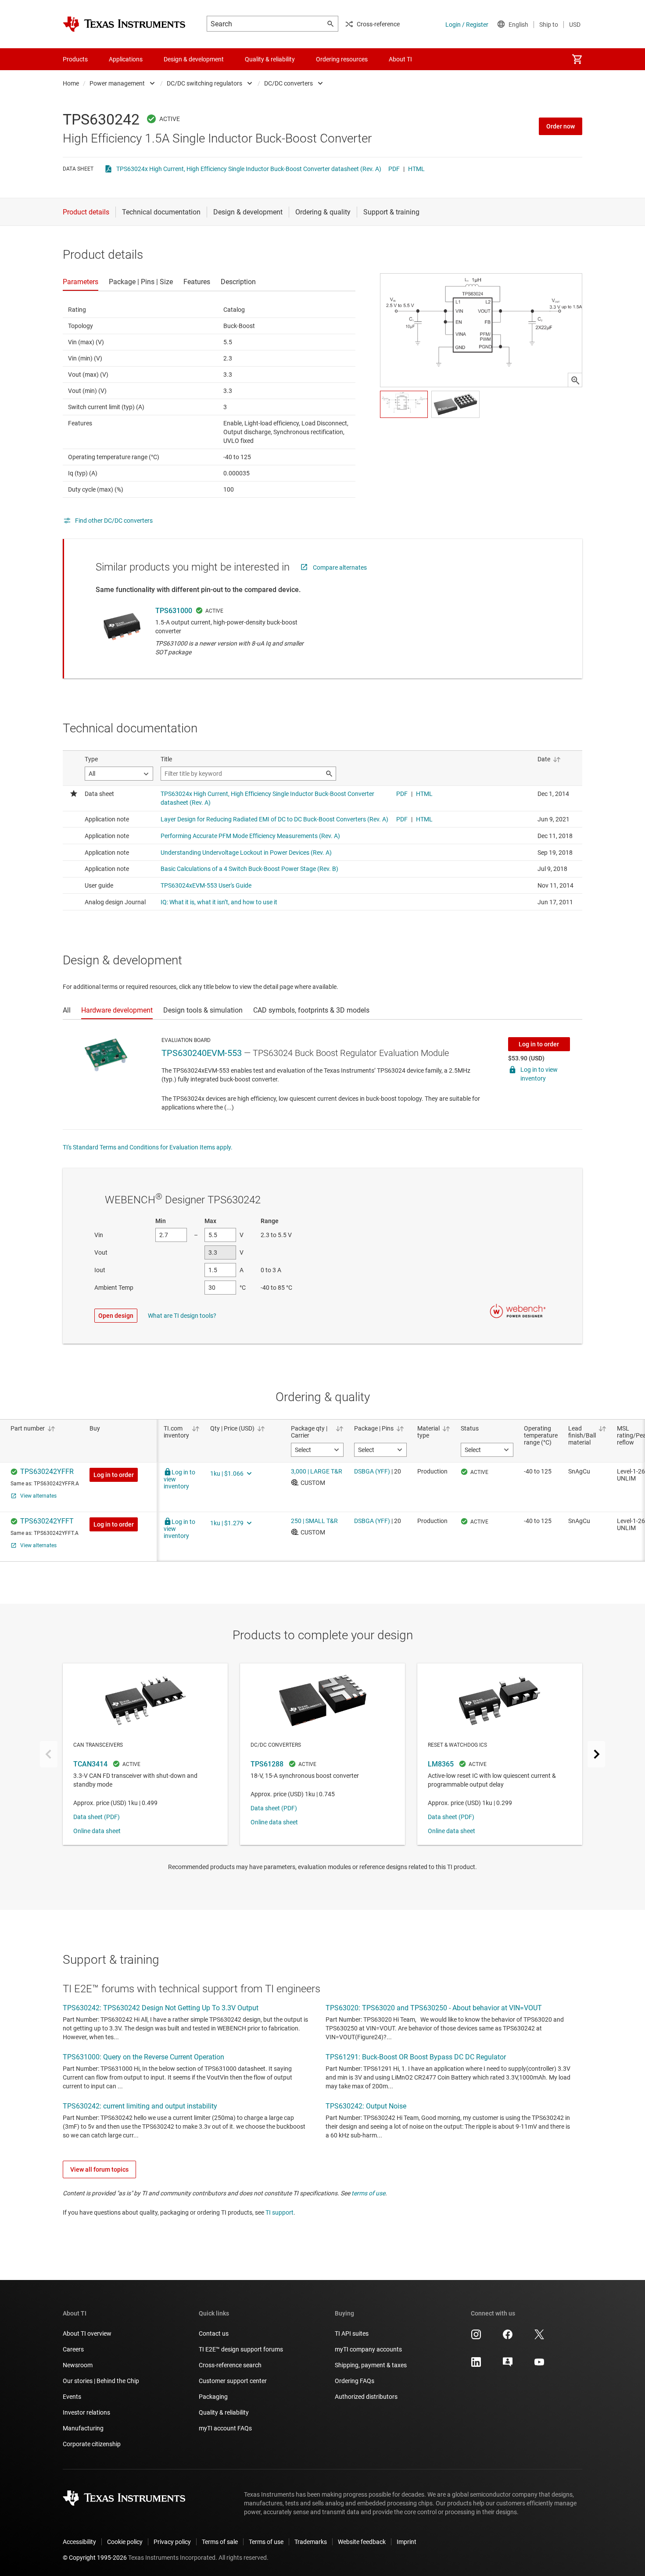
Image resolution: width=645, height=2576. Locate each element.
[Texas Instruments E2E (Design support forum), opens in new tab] (508, 2365)
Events (72, 2397)
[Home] (124, 24)
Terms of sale (220, 2542)
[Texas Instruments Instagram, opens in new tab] (476, 2337)
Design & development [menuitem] (194, 59)
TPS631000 (174, 611)
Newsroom (78, 2365)
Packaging (213, 2397)
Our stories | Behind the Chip (101, 2381)
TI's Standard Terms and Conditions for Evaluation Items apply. (148, 1147)
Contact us (214, 2333)
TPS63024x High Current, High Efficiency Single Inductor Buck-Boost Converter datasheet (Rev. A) (249, 169)
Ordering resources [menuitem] (342, 59)
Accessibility (79, 2542)
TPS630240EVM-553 (202, 1053)
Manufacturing (83, 2428)
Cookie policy (125, 2542)
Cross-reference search (230, 2365)
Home (71, 83)
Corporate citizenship (92, 2444)
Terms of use (266, 2542)
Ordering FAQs (355, 2381)
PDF (394, 169)
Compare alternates (340, 567)
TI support (279, 2212)
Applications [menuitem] (126, 59)
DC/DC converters (288, 83)
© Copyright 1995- (95, 2558)
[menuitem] (577, 59)
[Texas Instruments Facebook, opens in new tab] (508, 2337)
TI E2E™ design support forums (241, 2349)
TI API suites (352, 2333)
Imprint (407, 2542)
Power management (117, 83)
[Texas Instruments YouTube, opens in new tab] (539, 2365)
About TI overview (87, 2333)
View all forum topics (99, 2169)
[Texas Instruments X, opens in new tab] (539, 2337)
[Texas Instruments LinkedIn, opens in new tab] (476, 2365)
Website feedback (362, 2542)
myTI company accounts (368, 2349)
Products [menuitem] (75, 59)
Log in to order (539, 1044)
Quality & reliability (224, 2412)
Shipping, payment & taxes (371, 2365)
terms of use (368, 2193)
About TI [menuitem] (400, 59)
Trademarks (311, 2542)
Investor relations (86, 2412)
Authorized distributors (366, 2397)
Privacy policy (172, 2542)
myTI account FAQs (225, 2428)
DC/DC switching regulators (204, 83)
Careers (73, 2349)
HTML (416, 169)
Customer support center (233, 2381)
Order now (561, 126)
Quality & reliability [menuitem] (270, 59)
